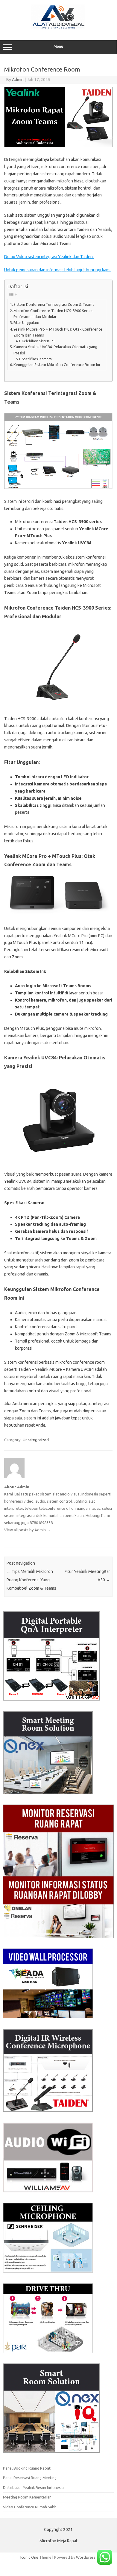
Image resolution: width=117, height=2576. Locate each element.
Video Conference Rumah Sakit (30, 2507)
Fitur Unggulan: (26, 323)
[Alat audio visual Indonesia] (58, 28)
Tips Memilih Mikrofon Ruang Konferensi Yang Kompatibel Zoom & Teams (31, 1580)
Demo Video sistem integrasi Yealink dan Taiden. (49, 257)
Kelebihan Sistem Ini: (39, 341)
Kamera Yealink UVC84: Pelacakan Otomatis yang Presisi (55, 350)
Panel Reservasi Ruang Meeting (30, 2478)
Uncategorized (36, 1440)
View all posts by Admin (27, 1530)
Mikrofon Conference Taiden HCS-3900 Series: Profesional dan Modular (53, 314)
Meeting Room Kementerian (27, 2497)
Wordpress (86, 2557)
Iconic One (29, 2557)
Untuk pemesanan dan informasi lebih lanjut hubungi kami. (58, 270)
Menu (58, 46)
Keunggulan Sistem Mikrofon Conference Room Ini (57, 365)
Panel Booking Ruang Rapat (27, 2468)
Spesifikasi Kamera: (37, 359)
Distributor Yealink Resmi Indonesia (33, 2487)
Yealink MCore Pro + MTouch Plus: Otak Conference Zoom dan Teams (58, 332)
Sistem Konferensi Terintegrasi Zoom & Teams (54, 304)
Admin (18, 80)
